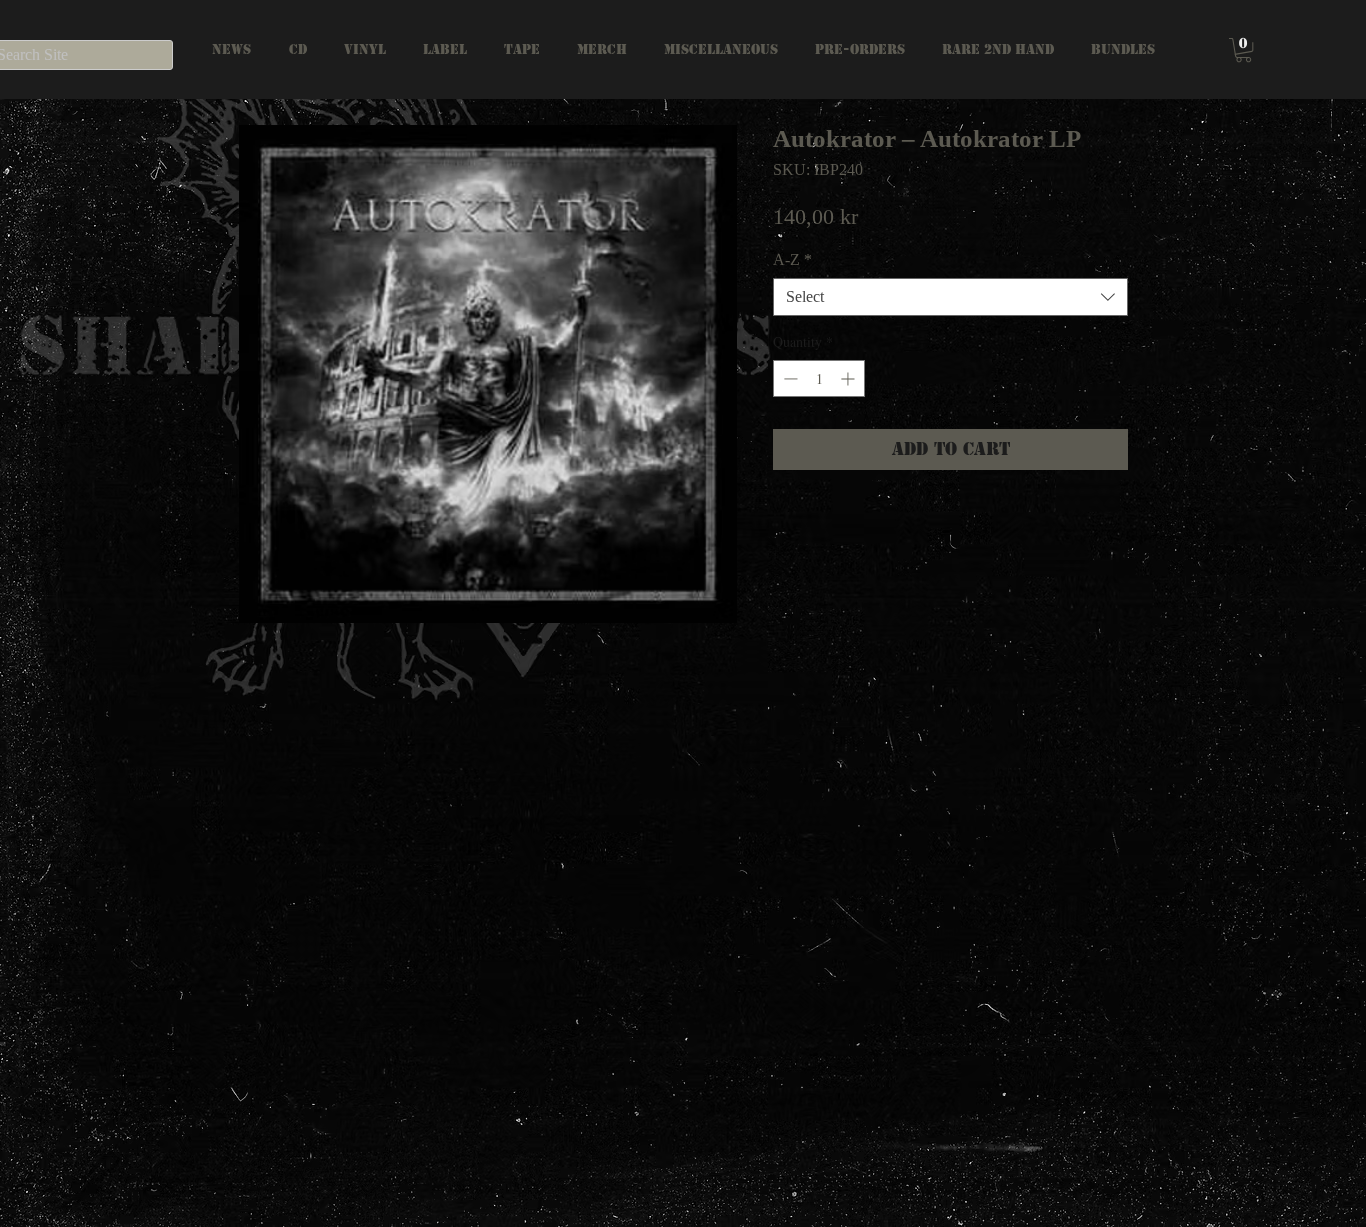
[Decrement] (788, 378)
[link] (1243, 50)
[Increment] (849, 378)
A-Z (792, 259)
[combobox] (950, 297)
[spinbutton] (819, 378)
